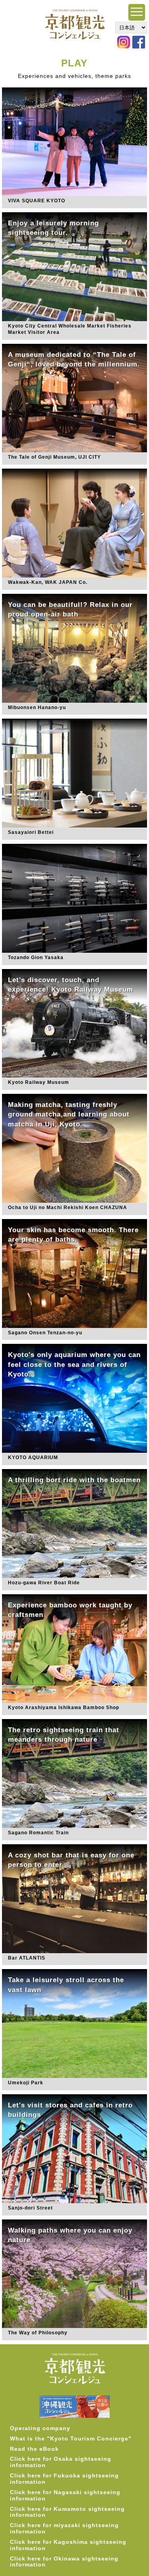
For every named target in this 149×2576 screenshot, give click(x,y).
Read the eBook (34, 2449)
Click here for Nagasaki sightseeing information (65, 2495)
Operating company (40, 2428)
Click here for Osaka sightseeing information (61, 2462)
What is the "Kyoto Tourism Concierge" (71, 2438)
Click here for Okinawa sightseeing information (64, 2562)
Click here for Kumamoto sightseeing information (67, 2512)
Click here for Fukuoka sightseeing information (64, 2479)
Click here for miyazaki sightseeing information (64, 2528)
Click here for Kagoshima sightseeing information (68, 2545)
